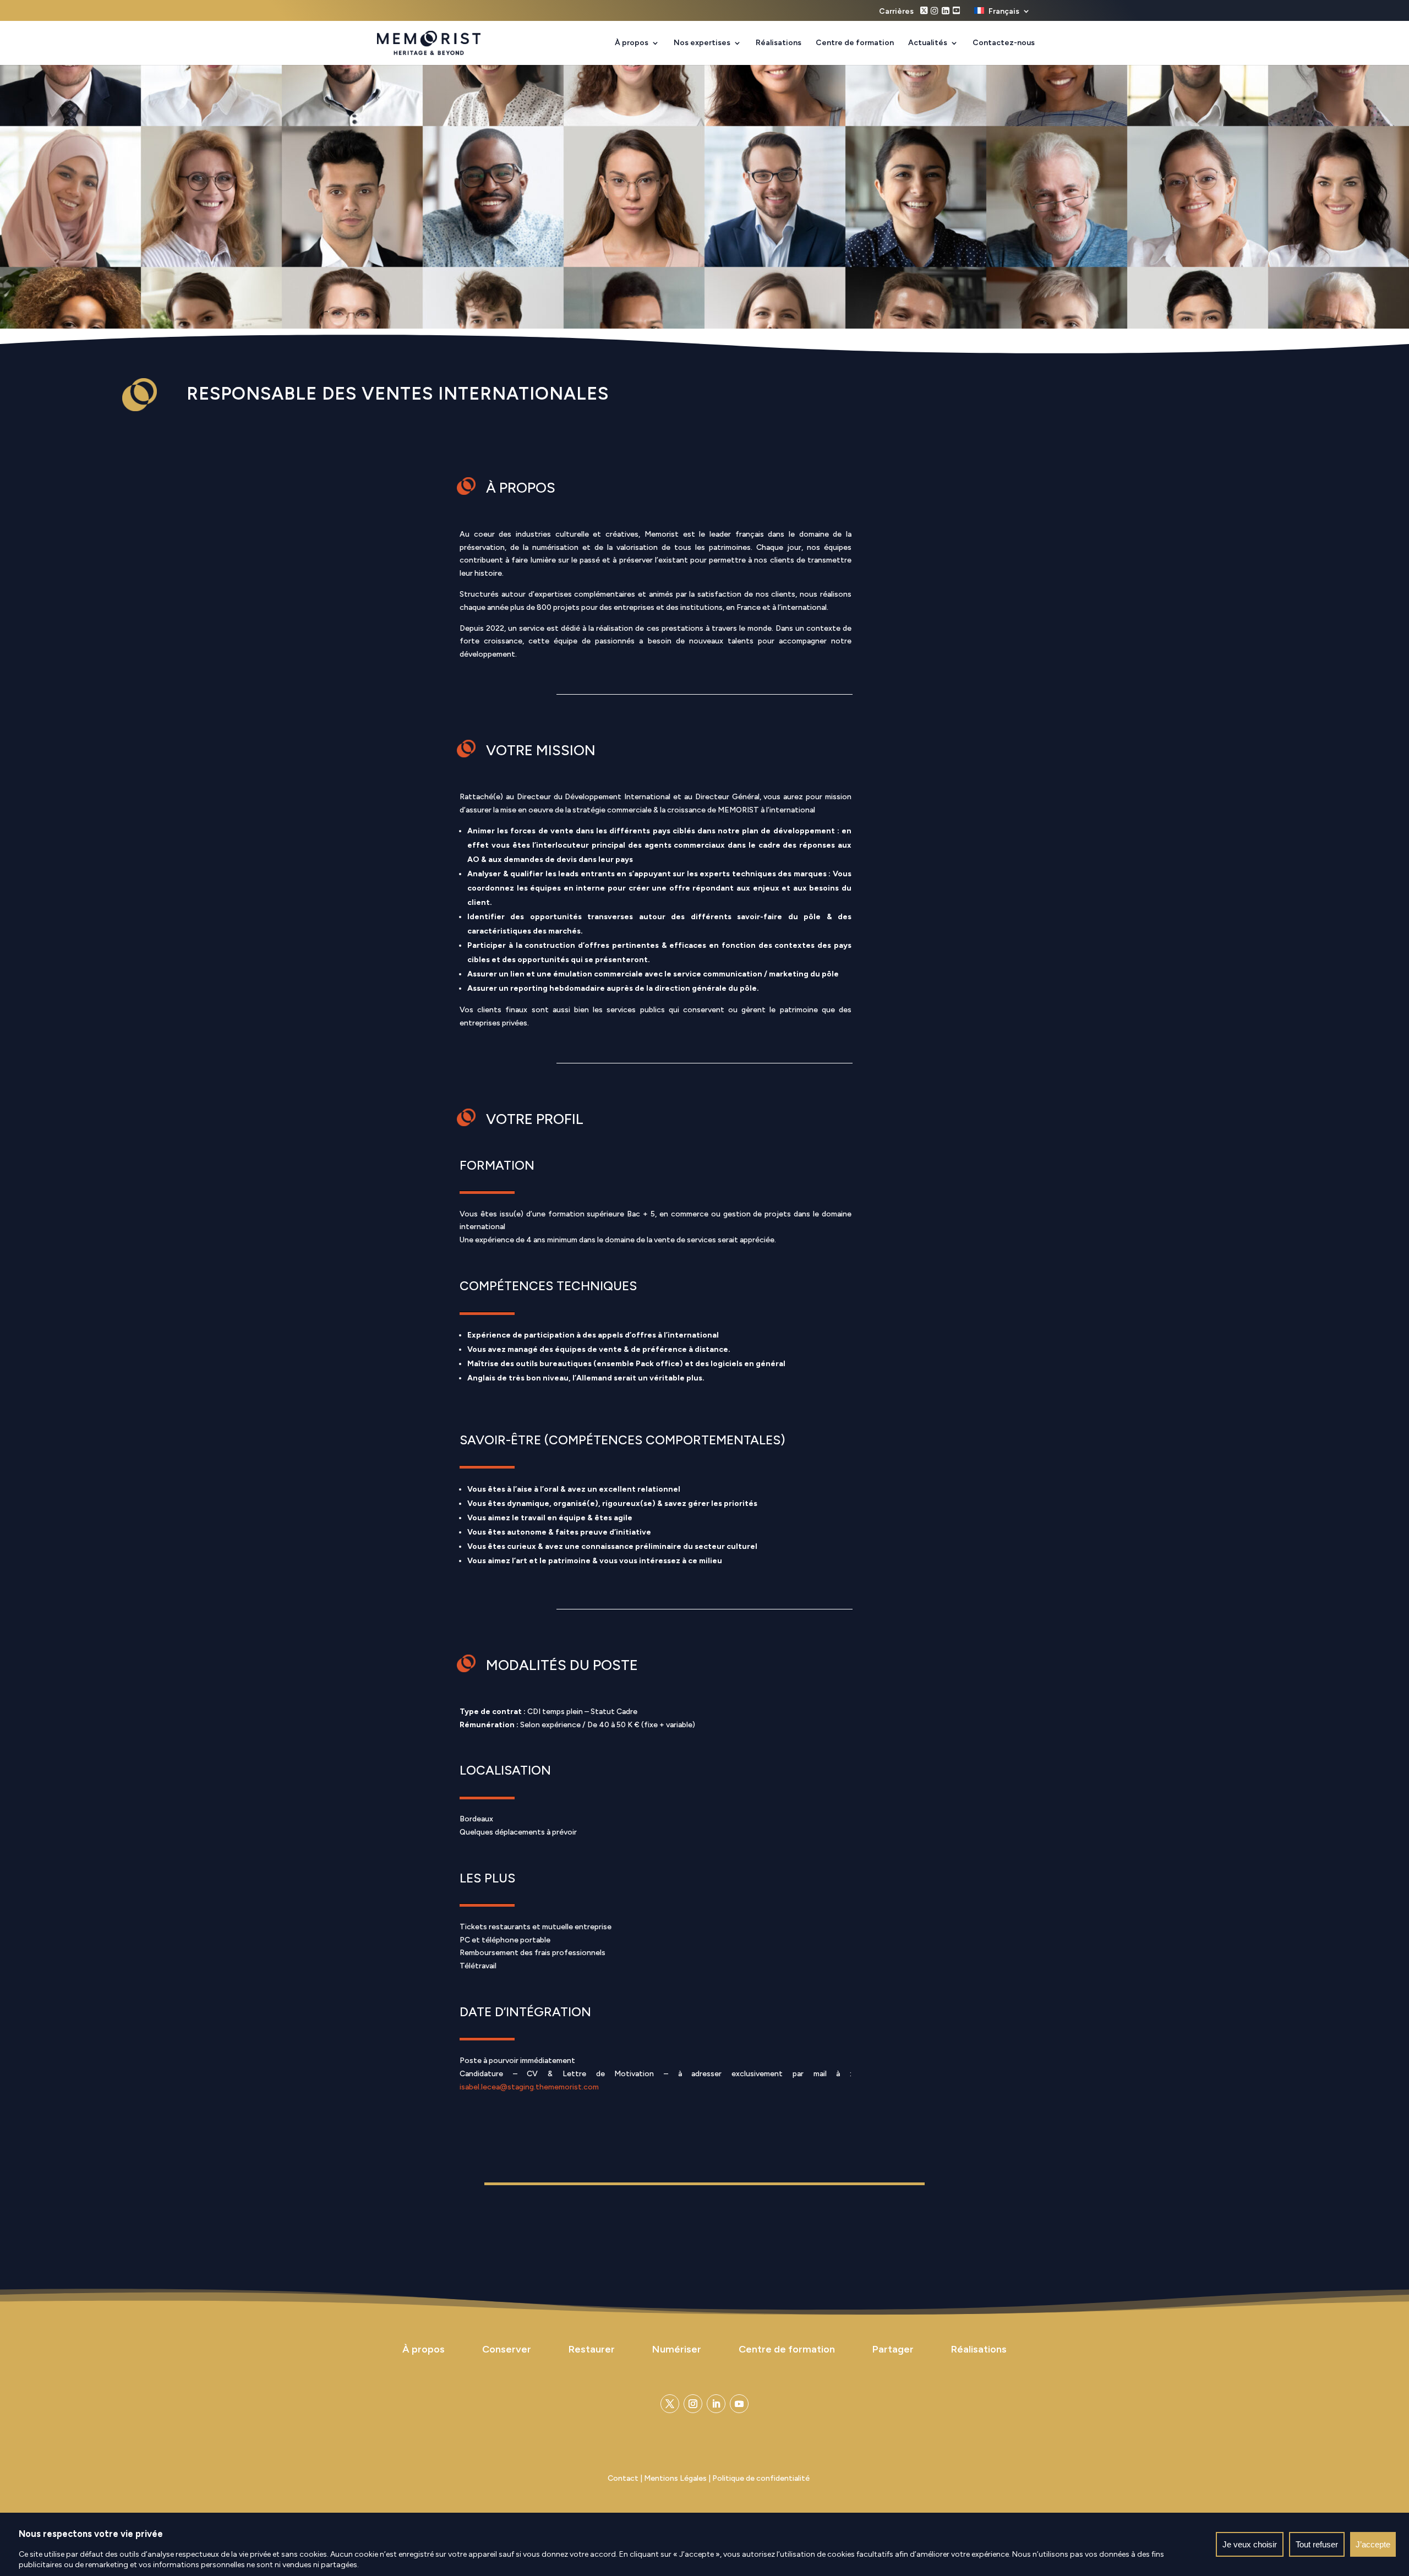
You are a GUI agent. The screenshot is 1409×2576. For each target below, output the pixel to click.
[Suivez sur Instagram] (693, 2404)
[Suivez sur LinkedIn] (716, 2404)
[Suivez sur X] (670, 2404)
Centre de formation (855, 43)
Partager (893, 2349)
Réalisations (779, 43)
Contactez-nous (1004, 43)
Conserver (507, 2349)
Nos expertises (702, 43)
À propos (632, 43)
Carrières (896, 12)
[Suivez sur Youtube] (739, 2404)
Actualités (928, 43)
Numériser (677, 2349)
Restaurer (592, 2349)
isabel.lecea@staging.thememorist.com (529, 2087)
